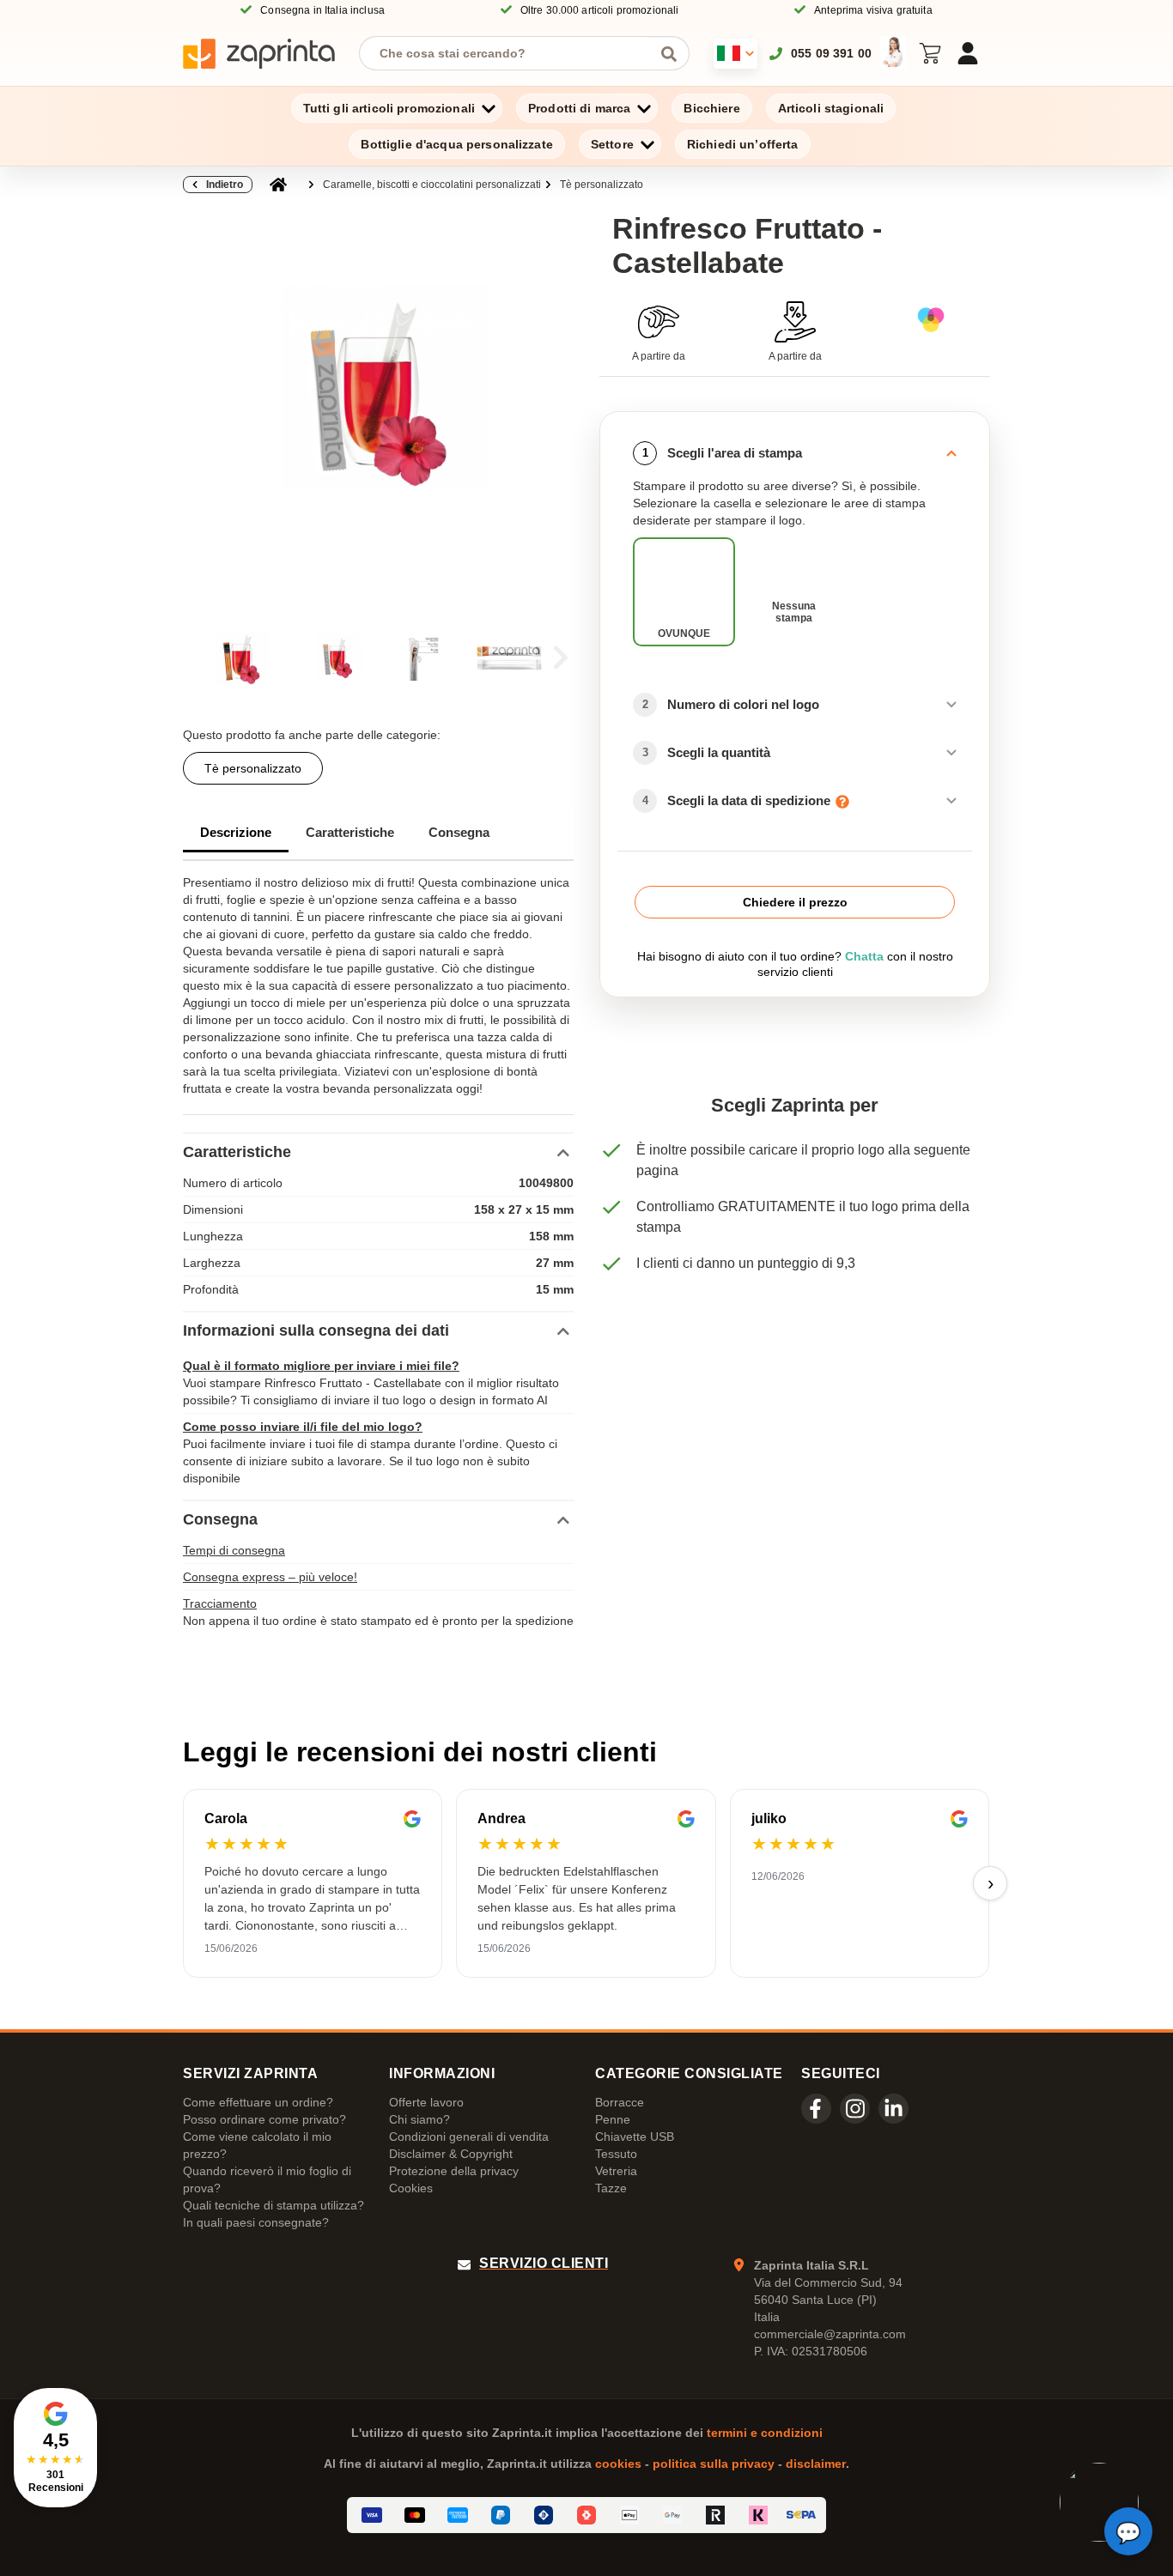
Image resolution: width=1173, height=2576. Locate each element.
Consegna (459, 832)
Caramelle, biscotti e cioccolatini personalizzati (432, 185)
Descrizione (236, 832)
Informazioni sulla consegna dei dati (316, 1330)
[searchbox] (511, 53)
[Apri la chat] (1128, 2531)
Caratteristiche (350, 832)
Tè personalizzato (602, 185)
